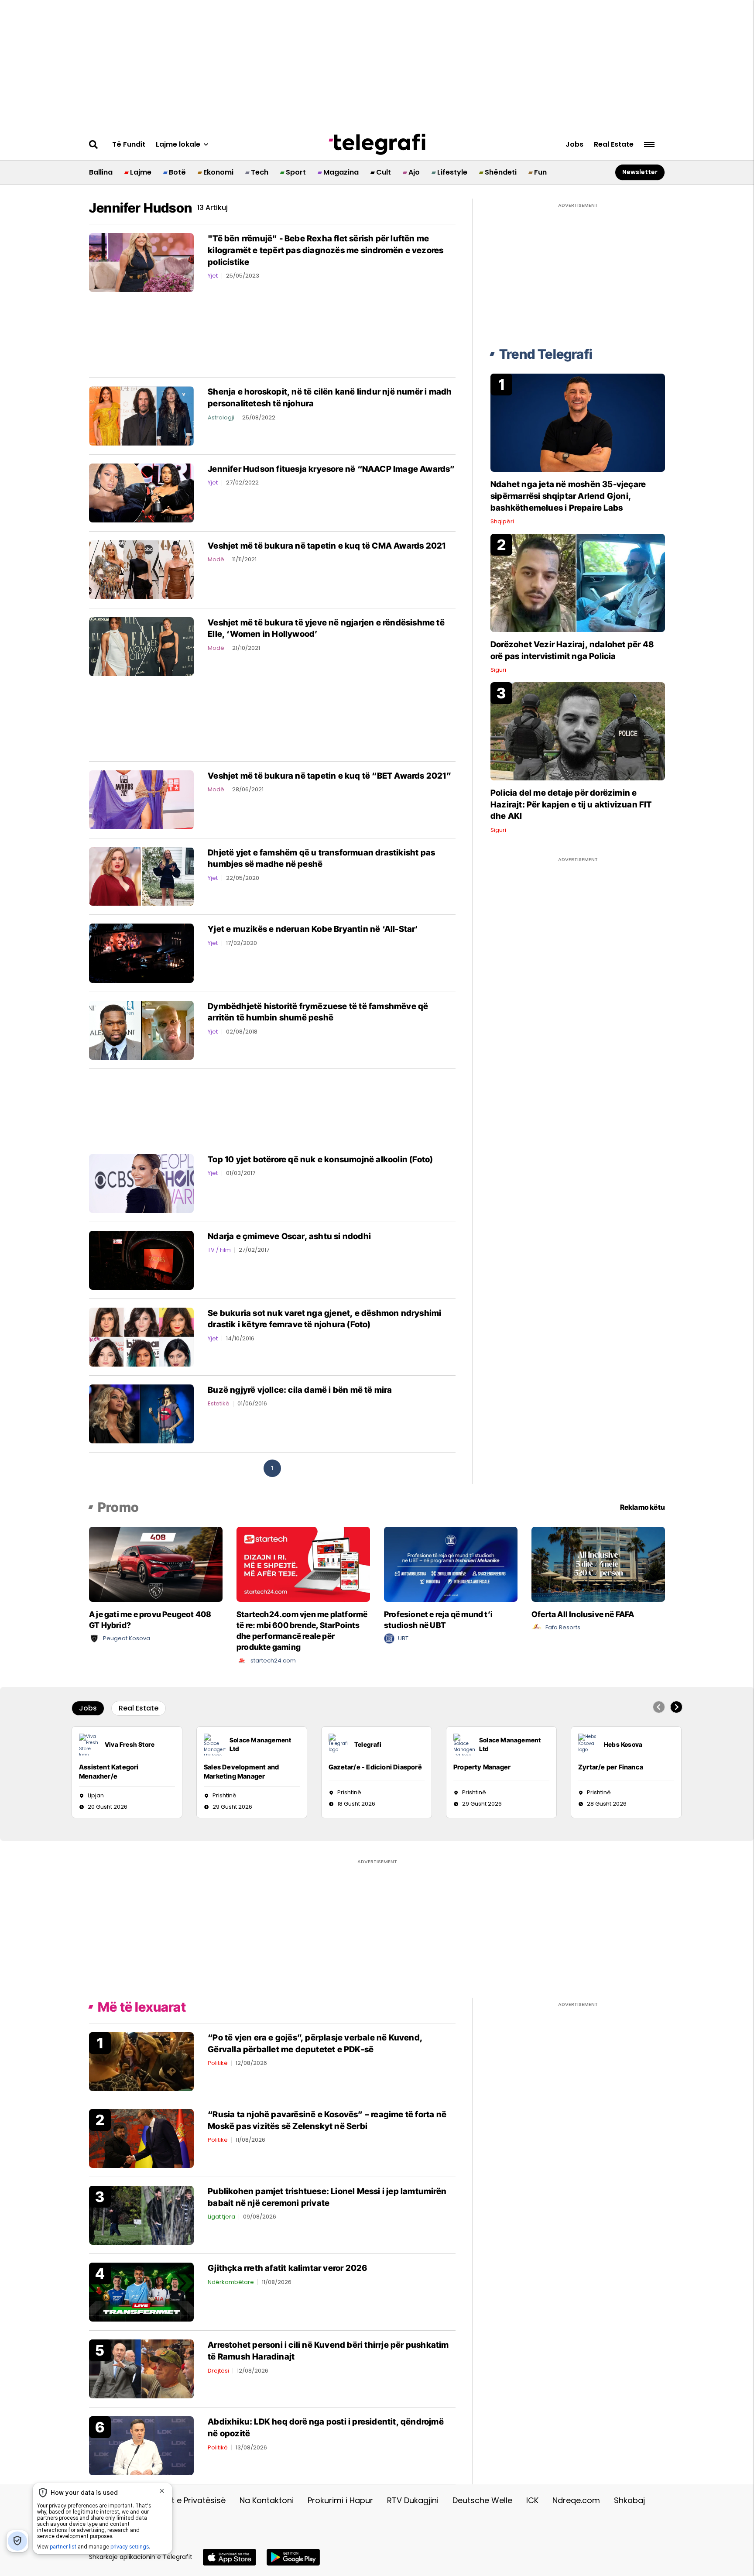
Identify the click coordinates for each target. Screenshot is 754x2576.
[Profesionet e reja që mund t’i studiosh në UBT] (451, 1564)
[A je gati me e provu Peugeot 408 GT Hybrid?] (156, 1564)
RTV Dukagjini (413, 2500)
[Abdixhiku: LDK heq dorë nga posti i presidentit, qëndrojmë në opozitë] (141, 2445)
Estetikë (219, 1403)
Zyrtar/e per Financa (611, 1767)
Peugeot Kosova (127, 1638)
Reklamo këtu (643, 1507)
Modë (216, 559)
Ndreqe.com (576, 2500)
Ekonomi (218, 172)
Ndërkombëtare (231, 2282)
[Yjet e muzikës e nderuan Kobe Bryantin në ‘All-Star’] (141, 953)
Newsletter (640, 172)
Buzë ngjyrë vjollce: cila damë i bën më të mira (300, 1390)
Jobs (574, 144)
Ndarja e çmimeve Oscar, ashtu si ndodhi (289, 1236)
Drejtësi (218, 2371)
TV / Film (219, 1250)
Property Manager (482, 1767)
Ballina (101, 172)
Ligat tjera (221, 2217)
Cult (384, 172)
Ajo (414, 172)
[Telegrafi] (377, 144)
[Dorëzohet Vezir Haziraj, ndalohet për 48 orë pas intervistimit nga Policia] (578, 582)
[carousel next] (676, 1707)
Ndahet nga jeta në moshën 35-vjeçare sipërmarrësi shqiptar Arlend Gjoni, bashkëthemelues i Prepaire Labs (568, 496)
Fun (540, 172)
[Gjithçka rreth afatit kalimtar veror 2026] (141, 2292)
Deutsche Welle (482, 2500)
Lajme (141, 172)
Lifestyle (452, 172)
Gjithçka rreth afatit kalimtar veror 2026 (287, 2268)
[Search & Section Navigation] (649, 145)
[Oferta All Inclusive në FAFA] (598, 1564)
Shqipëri (502, 521)
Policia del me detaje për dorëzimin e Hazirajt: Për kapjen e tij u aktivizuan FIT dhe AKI (571, 804)
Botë (177, 172)
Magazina (341, 172)
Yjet (213, 276)
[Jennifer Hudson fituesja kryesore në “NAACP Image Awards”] (141, 492)
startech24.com (273, 1661)
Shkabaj (629, 2500)
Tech (260, 172)
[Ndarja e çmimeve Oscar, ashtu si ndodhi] (141, 1260)
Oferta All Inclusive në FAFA (583, 1614)
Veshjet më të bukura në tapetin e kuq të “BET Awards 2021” (329, 776)
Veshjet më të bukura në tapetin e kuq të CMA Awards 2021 (327, 546)
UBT (403, 1638)
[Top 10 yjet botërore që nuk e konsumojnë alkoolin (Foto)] (141, 1183)
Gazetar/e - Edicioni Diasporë (375, 1767)
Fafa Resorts (563, 1627)
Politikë (218, 2063)
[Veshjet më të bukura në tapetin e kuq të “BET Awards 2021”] (141, 799)
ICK (532, 2500)
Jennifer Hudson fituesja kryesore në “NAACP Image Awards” (331, 469)
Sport (296, 172)
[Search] (94, 144)
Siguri (498, 670)
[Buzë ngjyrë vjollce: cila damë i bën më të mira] (141, 1413)
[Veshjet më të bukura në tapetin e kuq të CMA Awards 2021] (141, 569)
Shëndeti (501, 172)
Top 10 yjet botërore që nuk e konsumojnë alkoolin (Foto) (320, 1159)
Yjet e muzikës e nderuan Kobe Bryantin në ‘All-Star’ (313, 929)
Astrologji (221, 417)
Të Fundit (129, 144)
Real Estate (614, 144)
